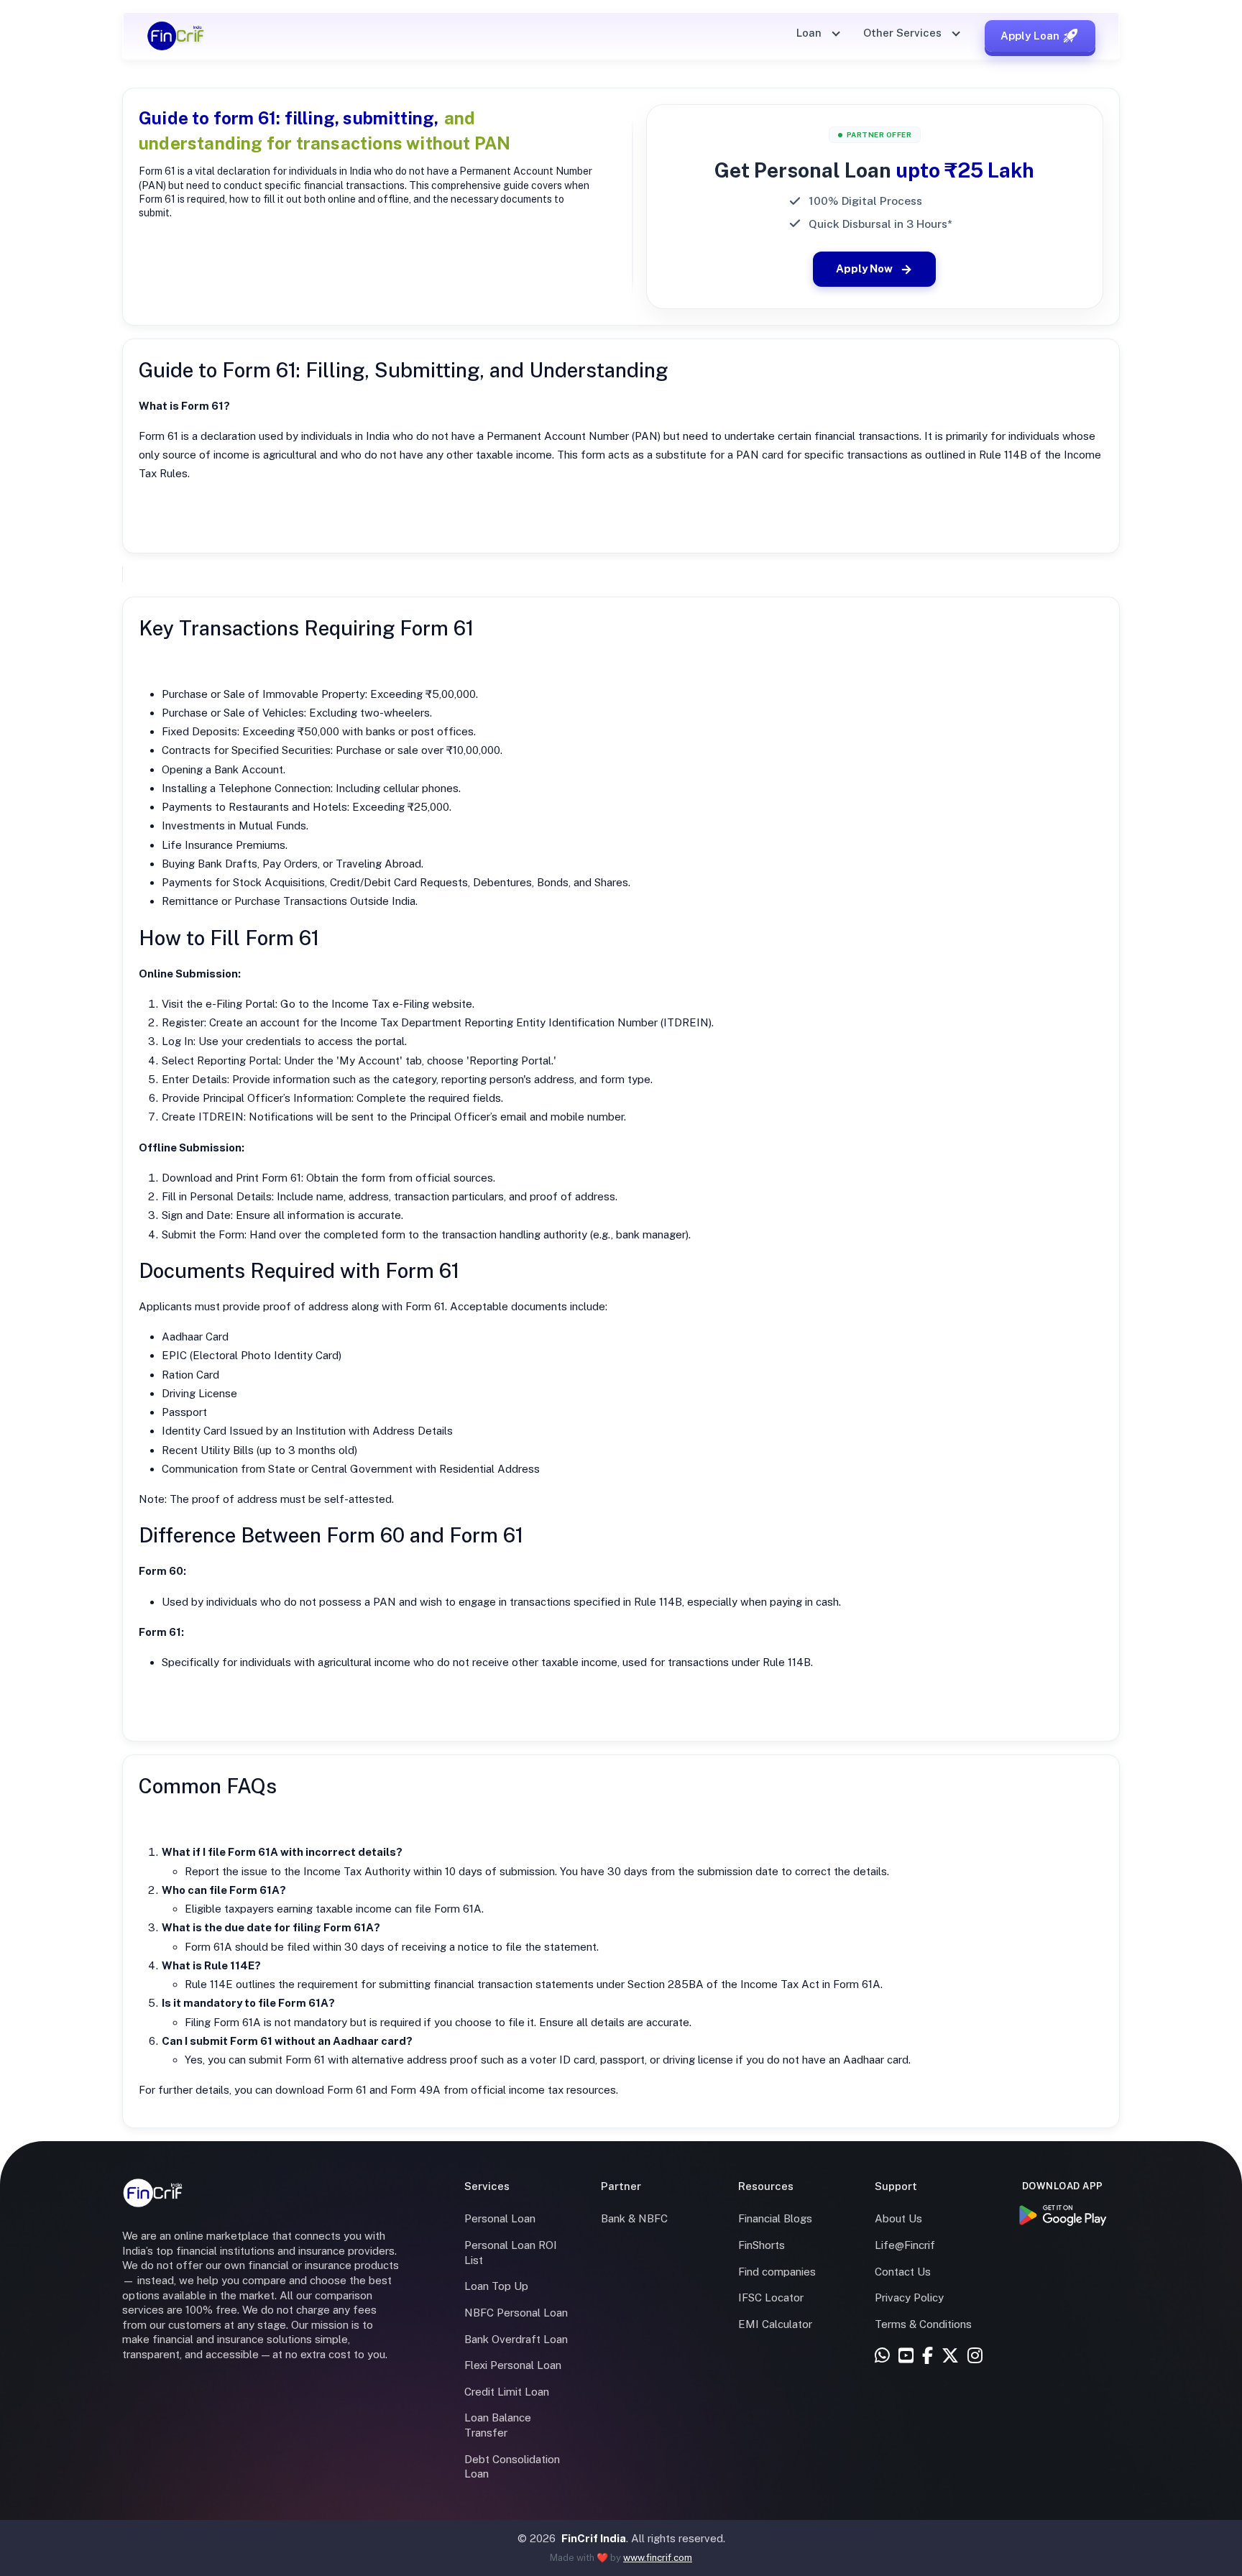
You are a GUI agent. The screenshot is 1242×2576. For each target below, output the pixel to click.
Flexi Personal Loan (513, 2365)
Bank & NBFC (634, 2218)
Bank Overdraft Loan (516, 2339)
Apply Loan (1030, 36)
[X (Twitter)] (950, 2356)
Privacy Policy (909, 2297)
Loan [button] (810, 33)
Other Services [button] (904, 33)
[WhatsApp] (882, 2356)
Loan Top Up (496, 2286)
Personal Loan (500, 2218)
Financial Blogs (775, 2218)
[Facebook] (928, 2356)
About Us (898, 2218)
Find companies (777, 2272)
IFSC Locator (771, 2297)
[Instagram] (975, 2356)
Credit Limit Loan (507, 2392)
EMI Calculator (775, 2324)
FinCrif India (594, 2538)
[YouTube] (906, 2356)
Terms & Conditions (923, 2324)
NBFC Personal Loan (516, 2313)
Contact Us (903, 2272)
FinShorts (762, 2245)
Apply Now (864, 268)
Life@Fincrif (905, 2245)
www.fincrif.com (658, 2558)
